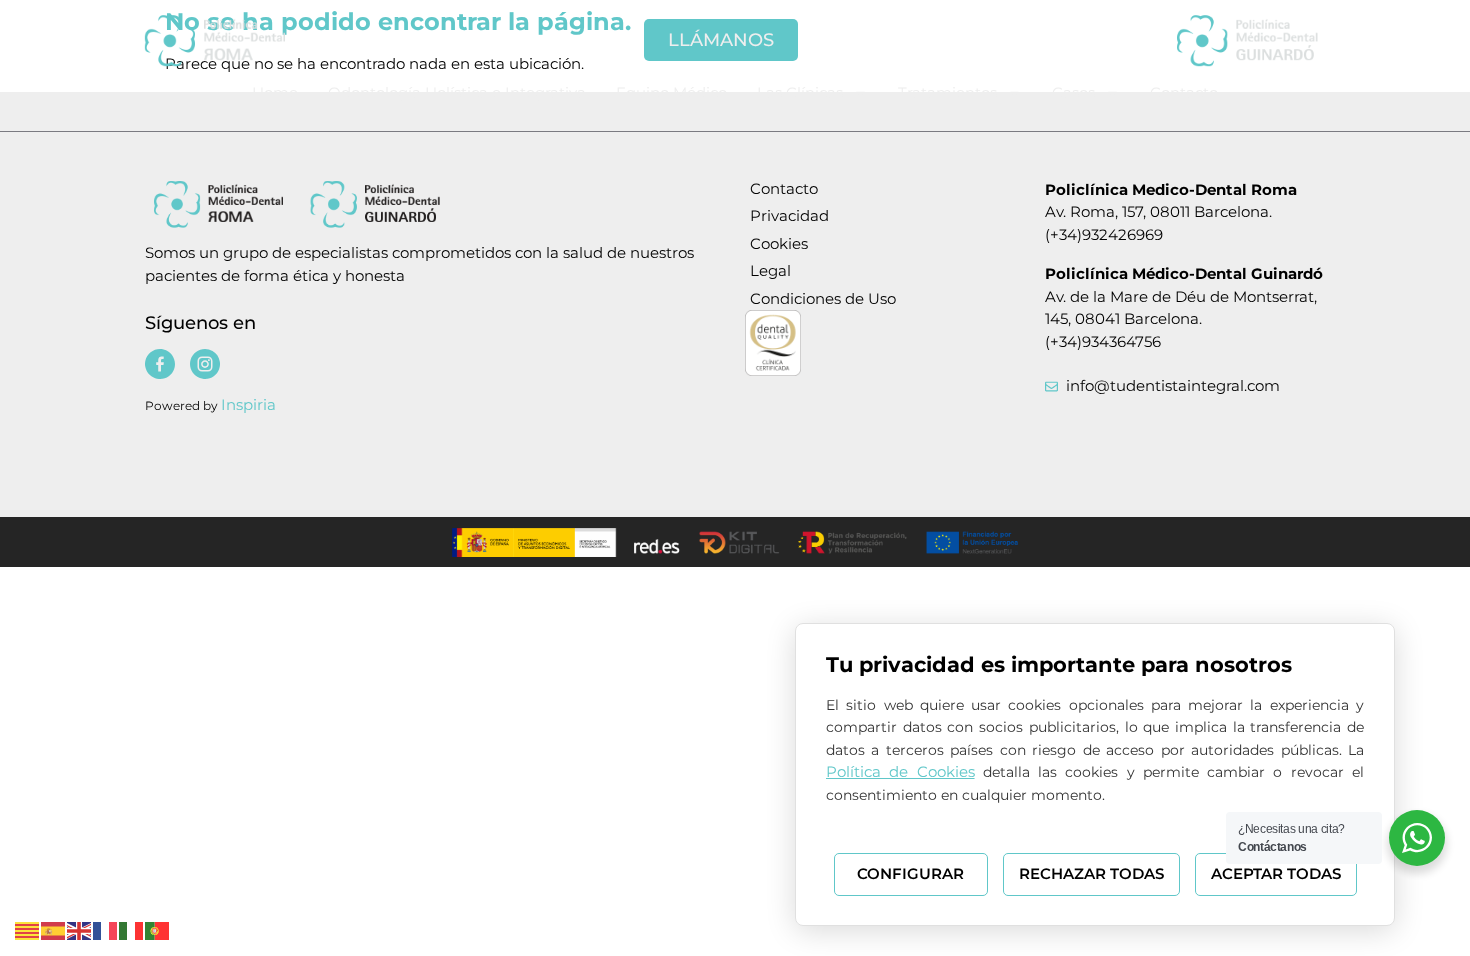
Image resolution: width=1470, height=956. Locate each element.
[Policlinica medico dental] (245, 40)
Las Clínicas (800, 92)
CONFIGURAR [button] (910, 873)
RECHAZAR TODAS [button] (1091, 873)
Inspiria (248, 404)
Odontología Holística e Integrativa (457, 92)
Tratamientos (947, 92)
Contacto (1184, 92)
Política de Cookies (900, 771)
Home (275, 92)
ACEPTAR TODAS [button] (1276, 873)
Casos (1073, 92)
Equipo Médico (671, 92)
